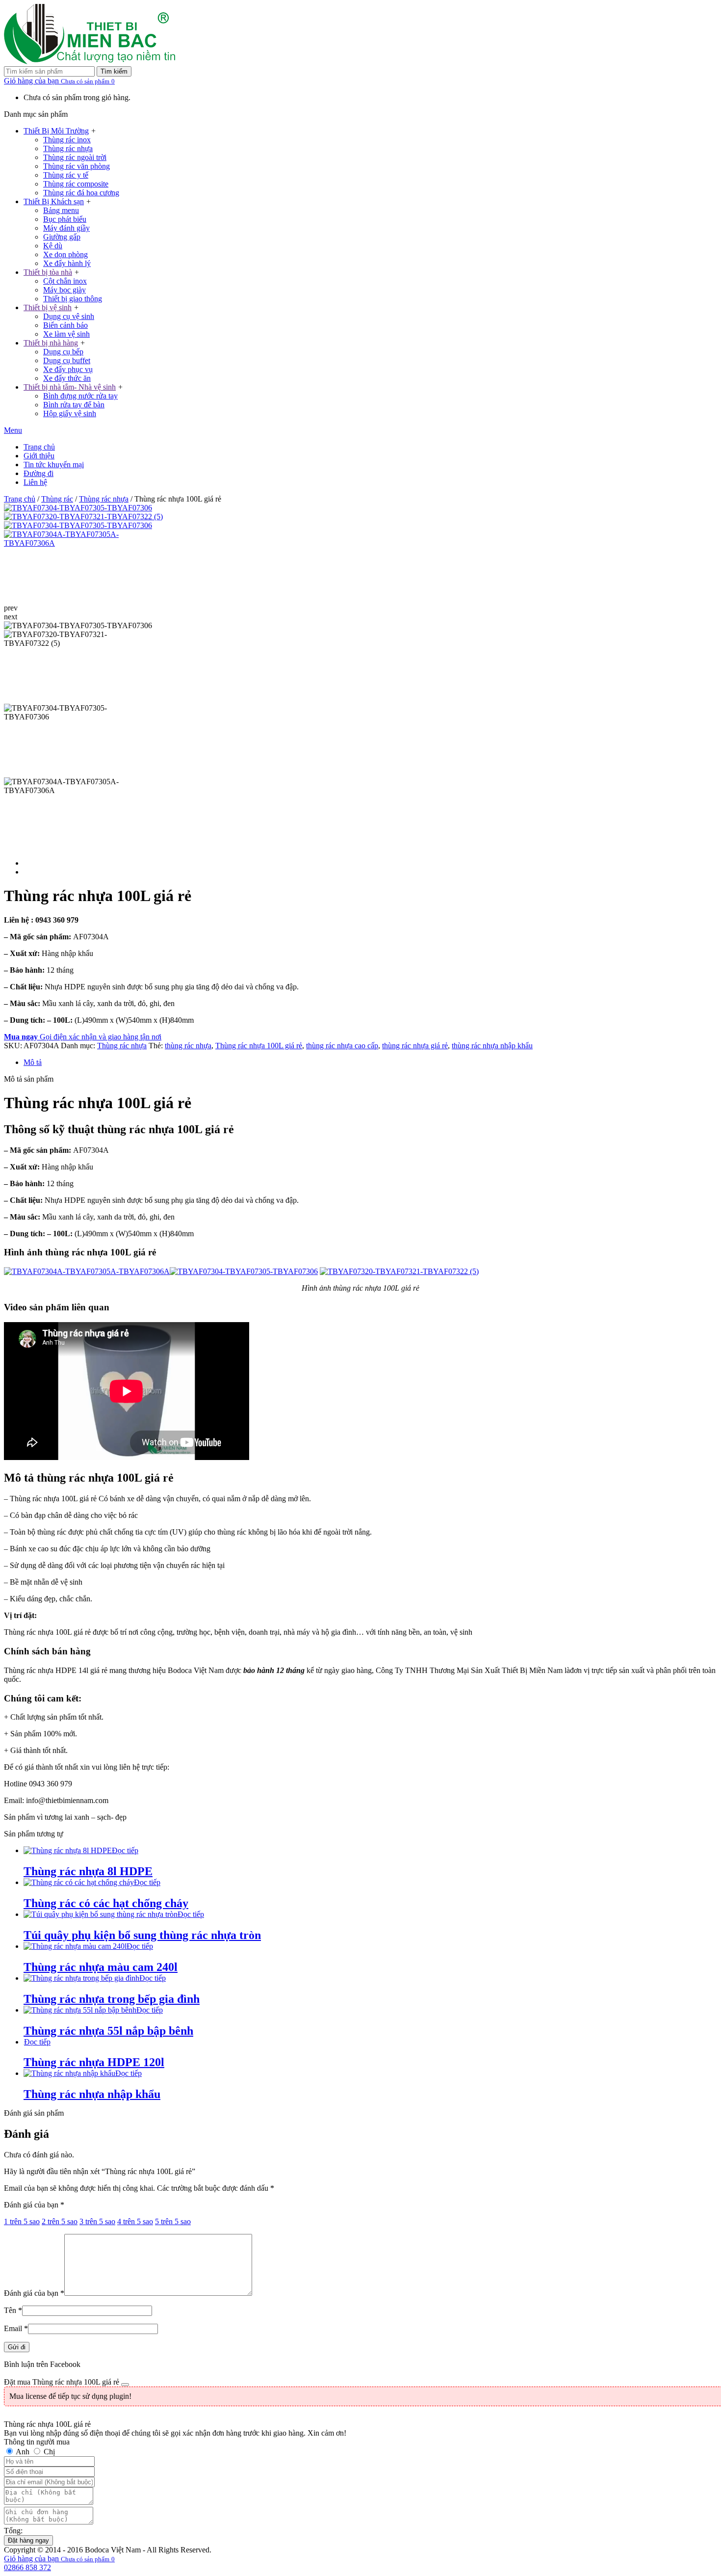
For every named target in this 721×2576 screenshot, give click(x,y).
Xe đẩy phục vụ (68, 369)
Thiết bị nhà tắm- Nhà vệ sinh (70, 387)
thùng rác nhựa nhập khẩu (492, 1046)
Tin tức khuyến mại (54, 465)
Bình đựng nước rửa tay (80, 396)
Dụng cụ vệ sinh (69, 316)
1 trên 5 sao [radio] (22, 2221)
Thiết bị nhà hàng (51, 343)
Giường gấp (62, 237)
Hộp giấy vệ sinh (70, 413)
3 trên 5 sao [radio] (97, 2221)
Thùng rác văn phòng (77, 166)
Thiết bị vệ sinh (48, 307)
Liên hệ (35, 482)
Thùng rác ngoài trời (75, 157)
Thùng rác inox (67, 140)
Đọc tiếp (125, 1850)
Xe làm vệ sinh (66, 334)
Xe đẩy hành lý (67, 263)
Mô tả (33, 1062)
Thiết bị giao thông (73, 299)
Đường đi (39, 473)
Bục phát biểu (65, 219)
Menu (13, 430)
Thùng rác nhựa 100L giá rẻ (259, 1046)
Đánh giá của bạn (34, 2205)
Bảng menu (61, 210)
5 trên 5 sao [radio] (173, 2221)
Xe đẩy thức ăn (67, 378)
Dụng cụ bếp (63, 352)
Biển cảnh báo (65, 325)
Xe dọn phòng (65, 254)
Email (16, 2328)
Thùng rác (57, 499)
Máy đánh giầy (66, 228)
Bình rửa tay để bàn (74, 405)
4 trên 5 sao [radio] (135, 2221)
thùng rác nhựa (188, 1046)
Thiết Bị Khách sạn (54, 201)
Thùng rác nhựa (68, 148)
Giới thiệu (39, 456)
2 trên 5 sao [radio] (60, 2221)
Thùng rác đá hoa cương (81, 193)
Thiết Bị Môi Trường (56, 131)
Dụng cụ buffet (67, 360)
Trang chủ (39, 447)
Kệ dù (53, 246)
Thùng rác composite (76, 184)
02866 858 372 (27, 2567)
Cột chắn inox (65, 281)
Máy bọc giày (64, 290)
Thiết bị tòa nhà (48, 272)
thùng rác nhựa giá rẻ (415, 1046)
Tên (13, 2310)
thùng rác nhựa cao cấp (342, 1046)
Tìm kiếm (114, 71)
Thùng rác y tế (66, 175)
